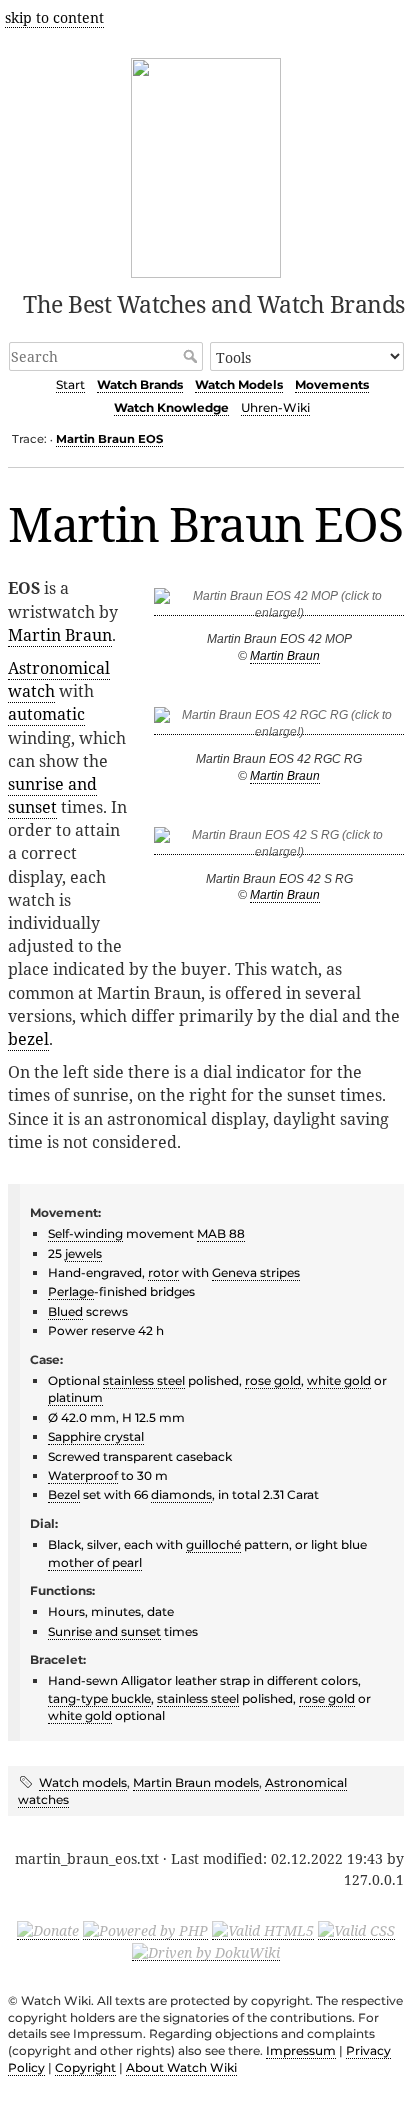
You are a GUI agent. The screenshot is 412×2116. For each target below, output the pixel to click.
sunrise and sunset (52, 795)
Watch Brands (140, 384)
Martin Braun (285, 656)
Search (192, 356)
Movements (332, 384)
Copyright (85, 2067)
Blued (65, 1311)
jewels (83, 1253)
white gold (339, 1380)
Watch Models (239, 384)
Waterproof (83, 1475)
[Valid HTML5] (263, 1930)
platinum (75, 1397)
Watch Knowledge (171, 407)
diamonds (181, 1494)
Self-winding (85, 1233)
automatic (46, 714)
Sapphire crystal (96, 1436)
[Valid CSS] (356, 1930)
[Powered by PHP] (145, 1930)
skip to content (54, 17)
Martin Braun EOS (109, 439)
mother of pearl (95, 1562)
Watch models (83, 1782)
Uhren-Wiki (275, 407)
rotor (163, 1272)
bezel (28, 1039)
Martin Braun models (196, 1782)
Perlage (71, 1291)
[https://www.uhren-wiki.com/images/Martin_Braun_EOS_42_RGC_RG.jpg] (279, 727)
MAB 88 (221, 1233)
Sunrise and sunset (104, 1631)
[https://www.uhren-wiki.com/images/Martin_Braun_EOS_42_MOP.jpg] (279, 608)
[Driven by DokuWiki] (206, 1951)
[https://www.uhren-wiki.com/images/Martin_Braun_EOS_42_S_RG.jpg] (279, 847)
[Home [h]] (206, 164)
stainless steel (144, 1380)
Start (70, 384)
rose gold (273, 1380)
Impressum (301, 2050)
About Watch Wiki (181, 2067)
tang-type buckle (99, 1698)
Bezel (64, 1494)
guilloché (213, 1544)
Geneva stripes (256, 1272)
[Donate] (48, 1930)
